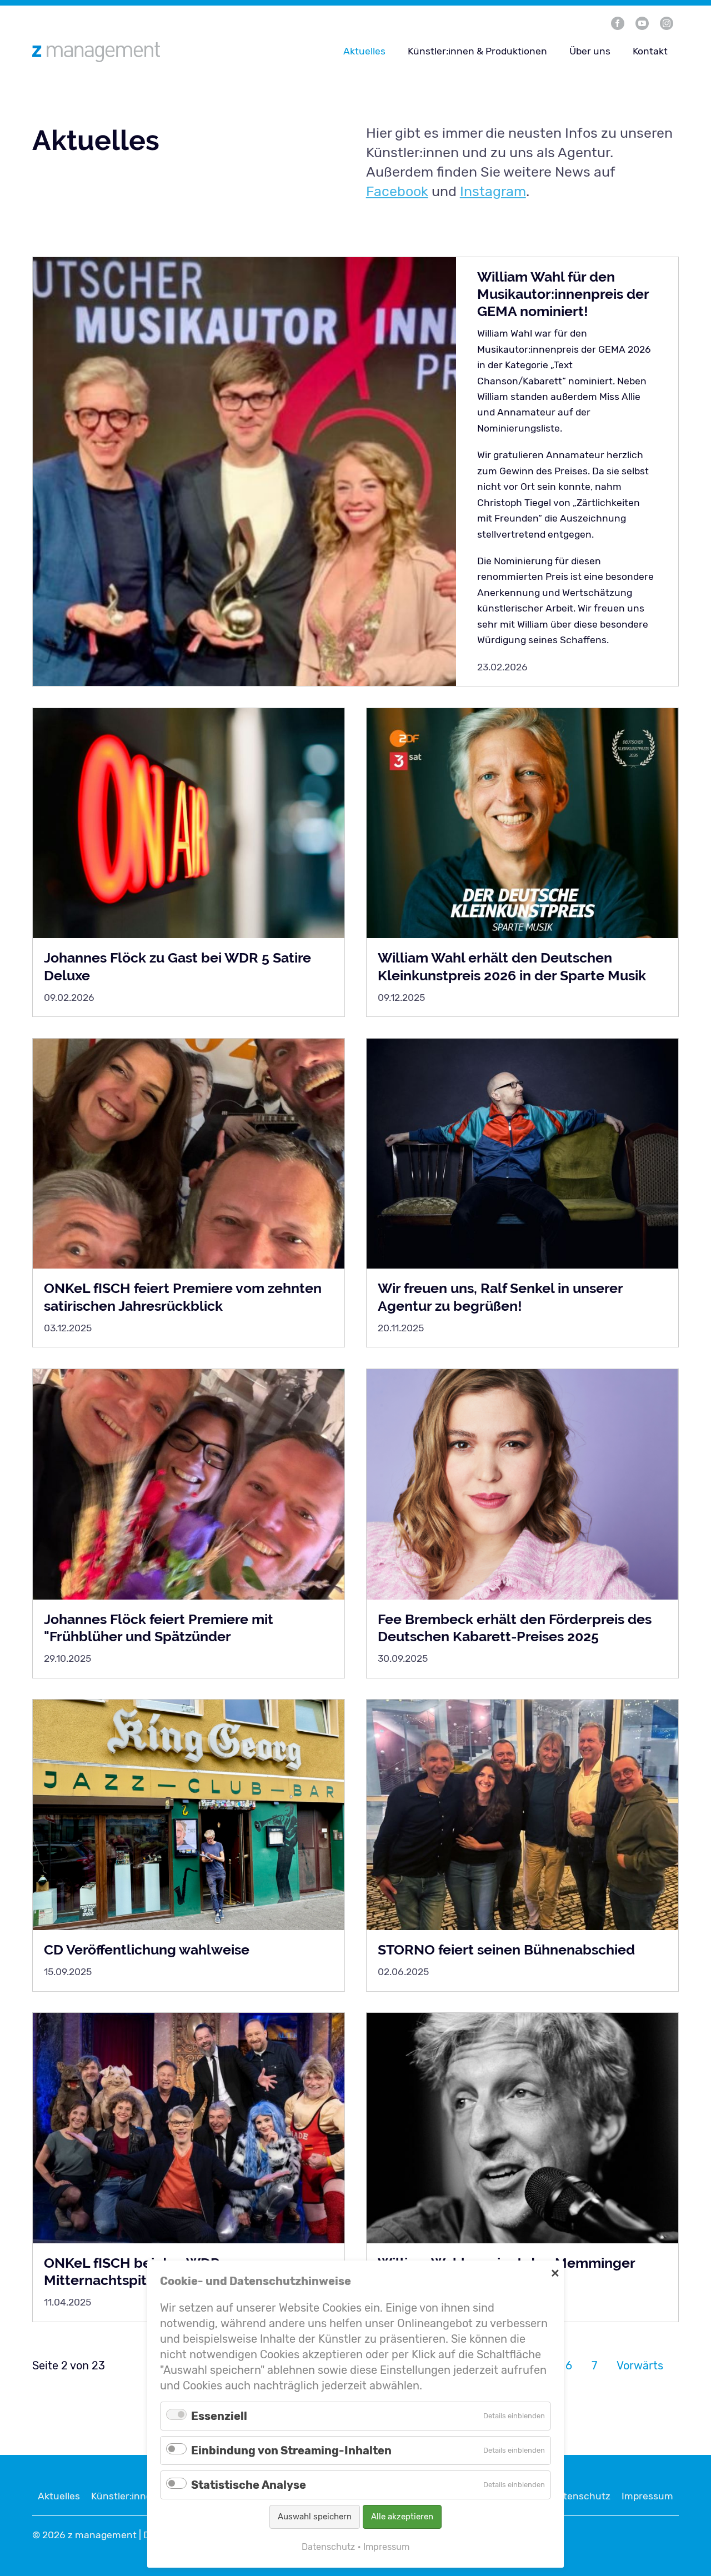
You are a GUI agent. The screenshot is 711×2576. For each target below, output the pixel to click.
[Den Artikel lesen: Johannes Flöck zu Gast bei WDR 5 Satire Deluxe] (189, 823)
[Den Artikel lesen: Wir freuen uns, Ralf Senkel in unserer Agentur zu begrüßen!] (523, 1154)
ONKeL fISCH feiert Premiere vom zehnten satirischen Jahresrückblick (183, 1297)
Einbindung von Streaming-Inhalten (291, 2450)
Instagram (493, 191)
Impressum (647, 2496)
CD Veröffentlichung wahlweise (147, 1949)
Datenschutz (581, 2496)
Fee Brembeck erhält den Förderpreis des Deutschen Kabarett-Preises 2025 (515, 1628)
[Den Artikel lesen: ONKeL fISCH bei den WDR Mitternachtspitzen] (189, 2128)
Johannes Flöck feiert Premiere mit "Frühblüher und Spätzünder (159, 1628)
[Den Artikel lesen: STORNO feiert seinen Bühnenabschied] (523, 1815)
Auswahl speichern (315, 2517)
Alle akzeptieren (402, 2517)
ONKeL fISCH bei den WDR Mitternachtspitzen (132, 2271)
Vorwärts (640, 2365)
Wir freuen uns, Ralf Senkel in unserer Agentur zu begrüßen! (500, 1297)
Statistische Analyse (249, 2485)
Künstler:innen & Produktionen (477, 51)
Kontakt (650, 51)
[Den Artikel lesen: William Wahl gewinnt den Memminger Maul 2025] (523, 2128)
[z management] (139, 52)
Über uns (590, 51)
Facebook (397, 191)
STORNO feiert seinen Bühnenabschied (506, 1949)
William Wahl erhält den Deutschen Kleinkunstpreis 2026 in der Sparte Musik (512, 966)
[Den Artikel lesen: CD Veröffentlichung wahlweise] (189, 1815)
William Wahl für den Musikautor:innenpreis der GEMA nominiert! (563, 294)
